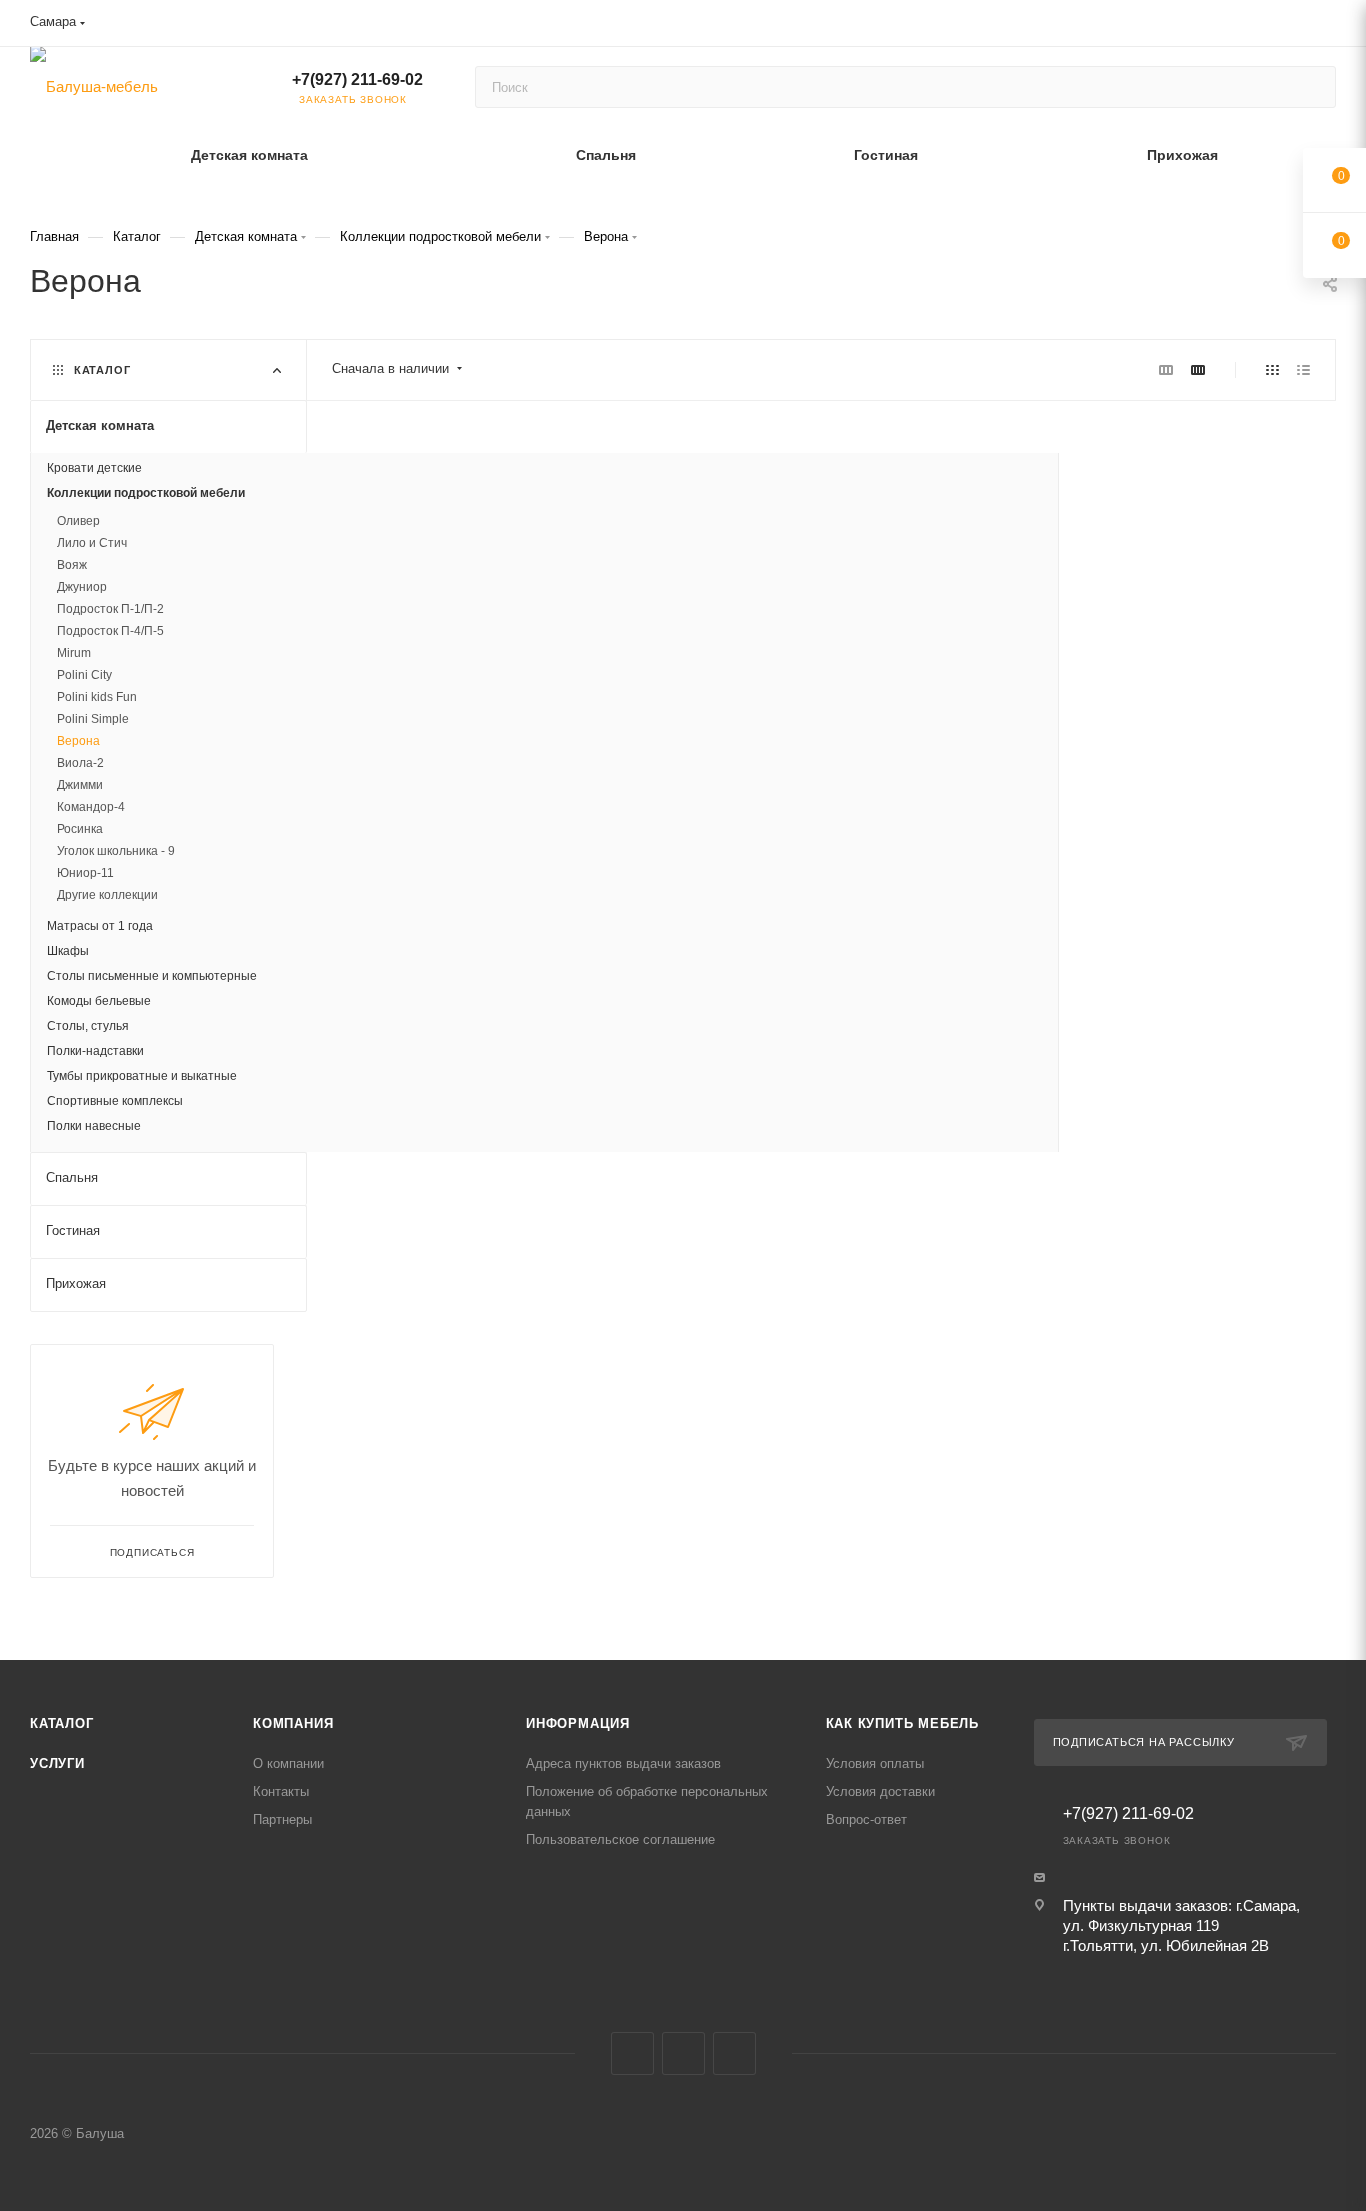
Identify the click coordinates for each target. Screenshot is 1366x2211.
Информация (578, 1723)
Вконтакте (632, 2053)
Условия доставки (880, 1791)
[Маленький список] (1166, 369)
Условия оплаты (875, 1763)
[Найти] (1311, 87)
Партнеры (282, 1819)
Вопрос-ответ (866, 1819)
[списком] (1303, 369)
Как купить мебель (903, 1723)
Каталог (62, 1723)
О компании (288, 1763)
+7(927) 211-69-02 (357, 79)
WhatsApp (734, 2053)
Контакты (281, 1791)
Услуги (57, 1763)
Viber (683, 2053)
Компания (293, 1723)
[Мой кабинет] (1327, 26)
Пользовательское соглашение (620, 1839)
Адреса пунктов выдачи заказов (623, 1763)
